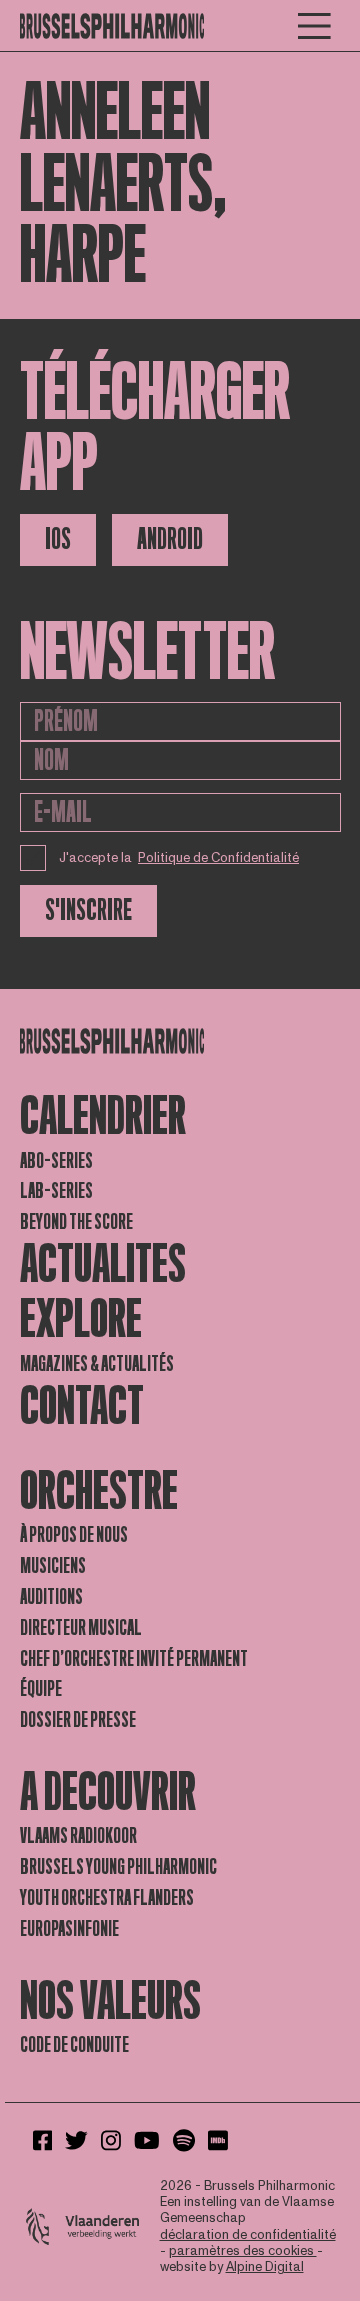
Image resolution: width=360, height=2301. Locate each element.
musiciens (53, 1566)
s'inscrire (88, 910)
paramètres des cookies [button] (243, 2251)
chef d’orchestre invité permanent (134, 1659)
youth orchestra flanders (107, 1898)
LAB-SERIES (56, 1191)
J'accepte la (179, 858)
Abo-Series (56, 1161)
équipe (41, 1689)
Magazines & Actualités (97, 1364)
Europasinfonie (69, 1929)
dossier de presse (78, 1720)
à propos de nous (74, 1535)
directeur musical (81, 1628)
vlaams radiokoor (78, 1836)
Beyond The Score (76, 1222)
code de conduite (74, 2045)
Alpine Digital (265, 2267)
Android (170, 539)
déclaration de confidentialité (248, 2235)
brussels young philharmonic (118, 1867)
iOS (58, 539)
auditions (51, 1597)
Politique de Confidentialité (218, 858)
